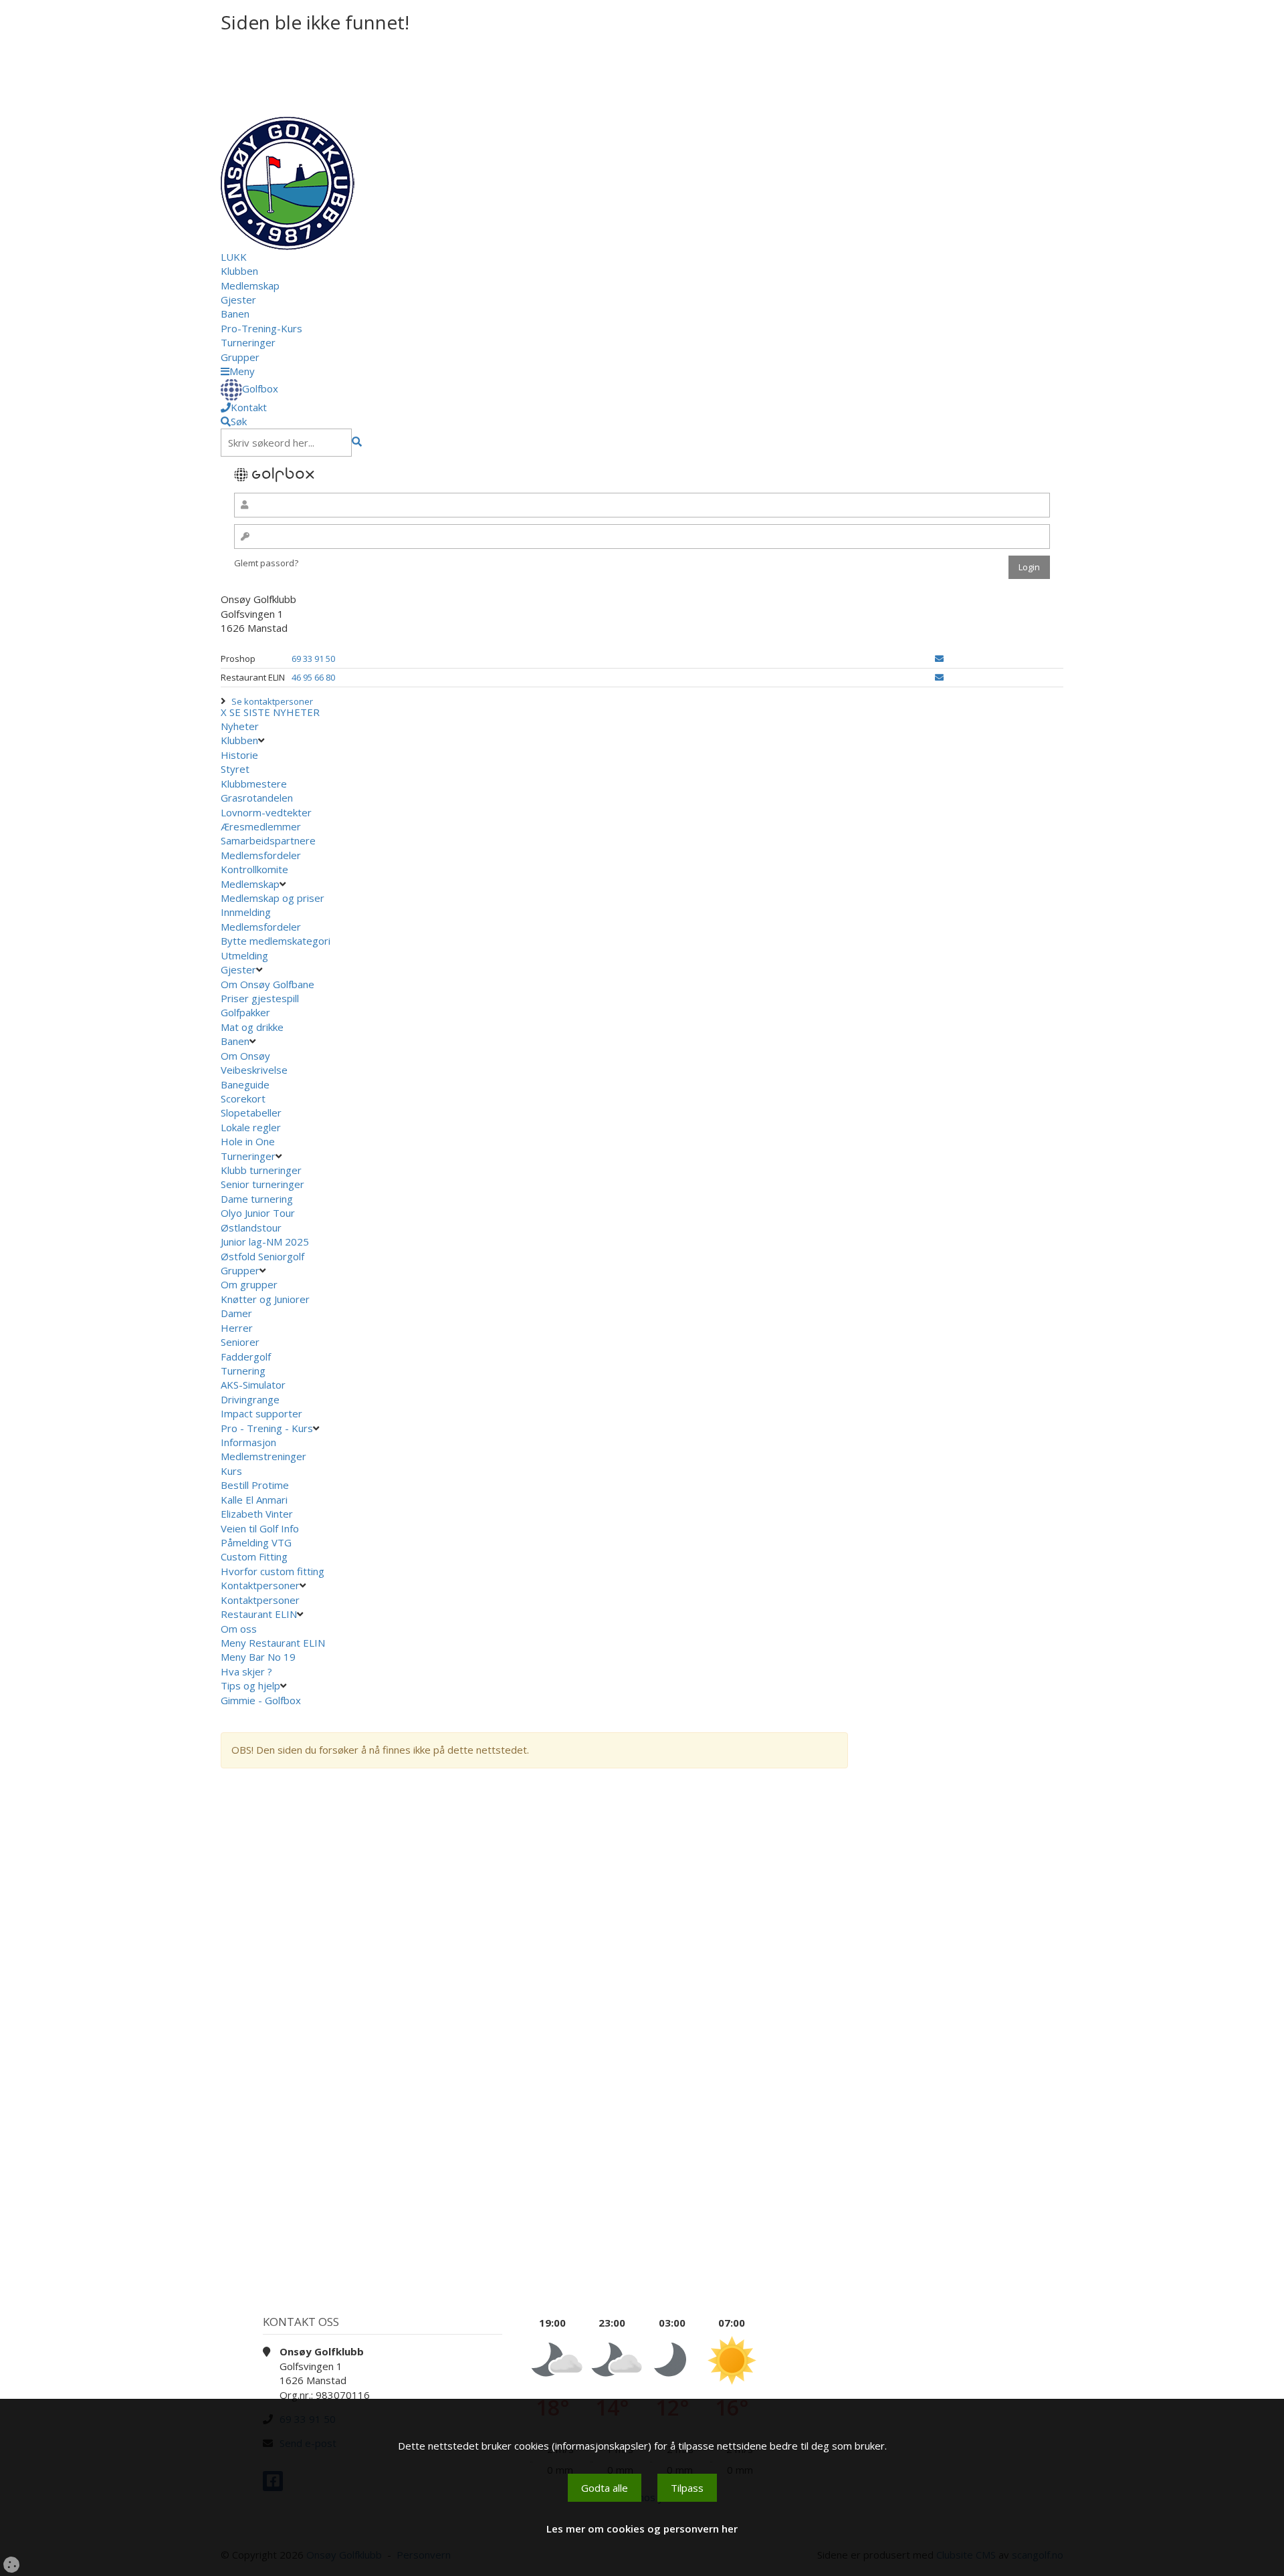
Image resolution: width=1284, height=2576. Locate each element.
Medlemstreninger (263, 1456)
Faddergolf (246, 1357)
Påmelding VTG (256, 1542)
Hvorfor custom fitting (273, 1571)
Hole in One (248, 1141)
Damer (236, 1313)
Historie (239, 755)
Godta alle (605, 2488)
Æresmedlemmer (261, 826)
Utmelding (244, 955)
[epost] (939, 659)
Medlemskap (250, 285)
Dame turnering (257, 1199)
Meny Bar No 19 (259, 1657)
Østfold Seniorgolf (264, 1256)
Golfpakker (245, 1012)
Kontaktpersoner (260, 1585)
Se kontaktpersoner (272, 701)
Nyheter (240, 726)
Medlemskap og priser (273, 898)
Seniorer (240, 1342)
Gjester (238, 300)
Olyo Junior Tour (259, 1213)
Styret (235, 769)
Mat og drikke (252, 1027)
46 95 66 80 (313, 677)
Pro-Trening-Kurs (261, 328)
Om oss (239, 1629)
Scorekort (243, 1098)
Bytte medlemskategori (276, 941)
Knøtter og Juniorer (265, 1299)
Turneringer (248, 342)
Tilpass (687, 2488)
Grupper (240, 357)
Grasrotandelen (257, 798)
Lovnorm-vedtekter (266, 812)
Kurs (231, 1471)
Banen (235, 314)
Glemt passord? (266, 563)
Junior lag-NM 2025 (265, 1242)
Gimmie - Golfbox (261, 1700)
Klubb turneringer (261, 1170)
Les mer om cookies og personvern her (642, 2529)
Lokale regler (251, 1127)
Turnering (243, 1371)
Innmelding (246, 912)
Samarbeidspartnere (268, 840)
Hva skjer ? (248, 1671)
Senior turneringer (262, 1184)
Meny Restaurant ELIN (274, 1643)
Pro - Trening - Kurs (267, 1428)
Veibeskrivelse (254, 1070)
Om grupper (249, 1284)
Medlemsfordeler (261, 855)
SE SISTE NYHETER (275, 712)
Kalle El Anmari (254, 1500)
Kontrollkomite (254, 869)
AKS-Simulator (253, 1385)
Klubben (239, 271)
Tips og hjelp (250, 1685)
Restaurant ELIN (259, 1614)
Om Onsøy (245, 1056)
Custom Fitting (254, 1556)
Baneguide (245, 1084)
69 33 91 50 (313, 659)
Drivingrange (250, 1399)
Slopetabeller (251, 1113)
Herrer (237, 1328)
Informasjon (248, 1442)
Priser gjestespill (260, 998)
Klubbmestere (254, 784)
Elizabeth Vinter (257, 1514)
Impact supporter (261, 1413)
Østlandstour (252, 1227)
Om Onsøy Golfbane (267, 984)
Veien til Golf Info (260, 1528)
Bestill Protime (255, 1485)
